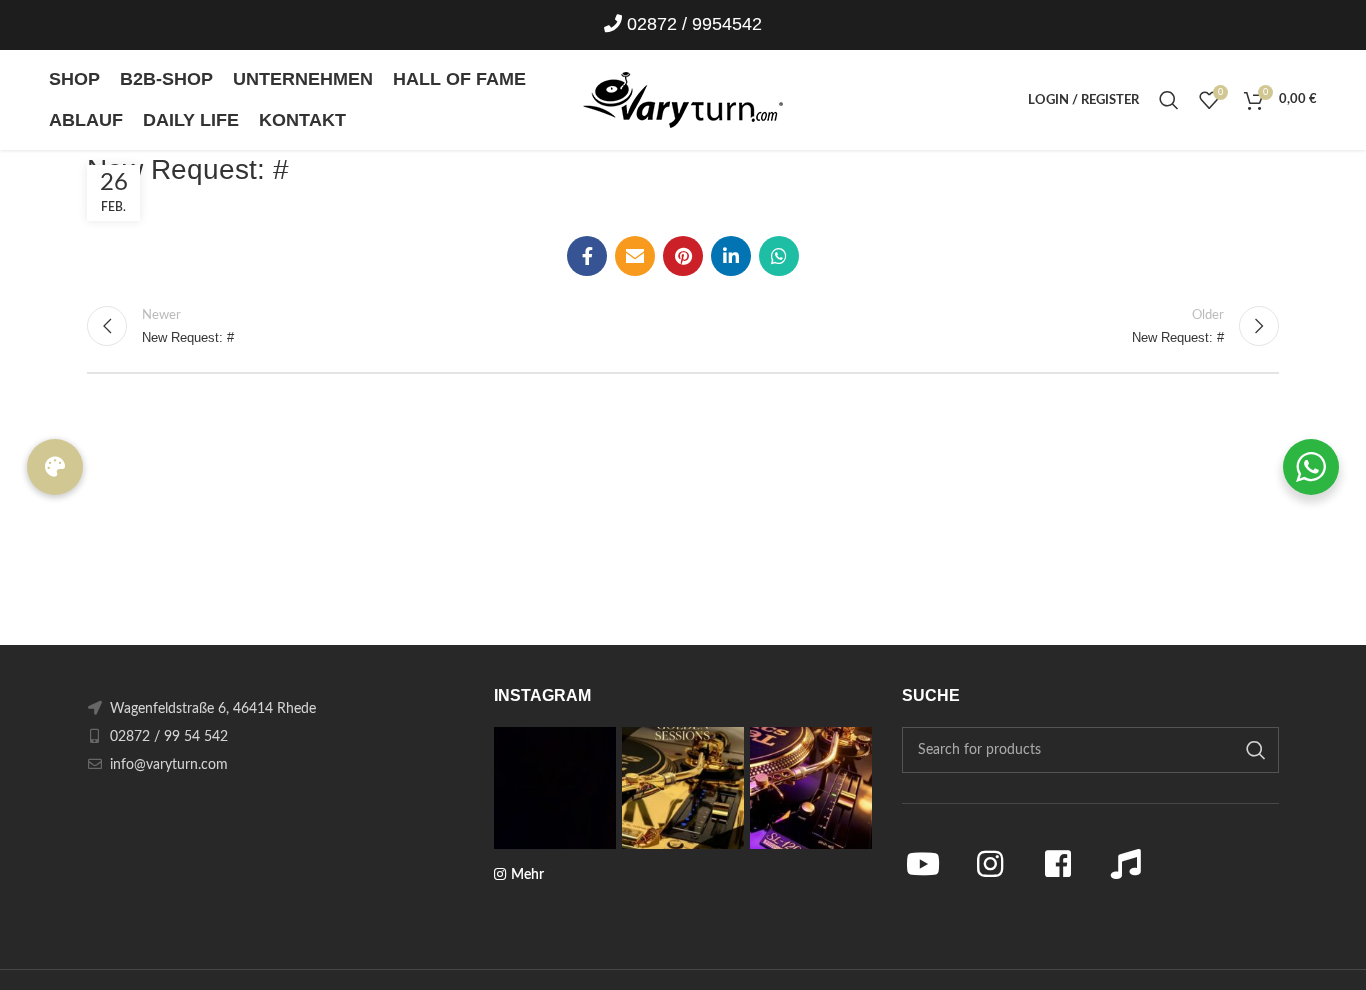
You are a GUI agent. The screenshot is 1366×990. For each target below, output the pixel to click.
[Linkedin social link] (731, 256)
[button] (55, 467)
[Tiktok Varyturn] (1126, 864)
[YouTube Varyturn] (923, 864)
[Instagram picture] (555, 788)
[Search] (1169, 100)
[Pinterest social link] (683, 256)
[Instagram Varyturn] (991, 864)
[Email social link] (635, 256)
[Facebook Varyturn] (1058, 864)
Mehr (527, 875)
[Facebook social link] (587, 256)
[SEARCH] (1256, 750)
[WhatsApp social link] (779, 256)
